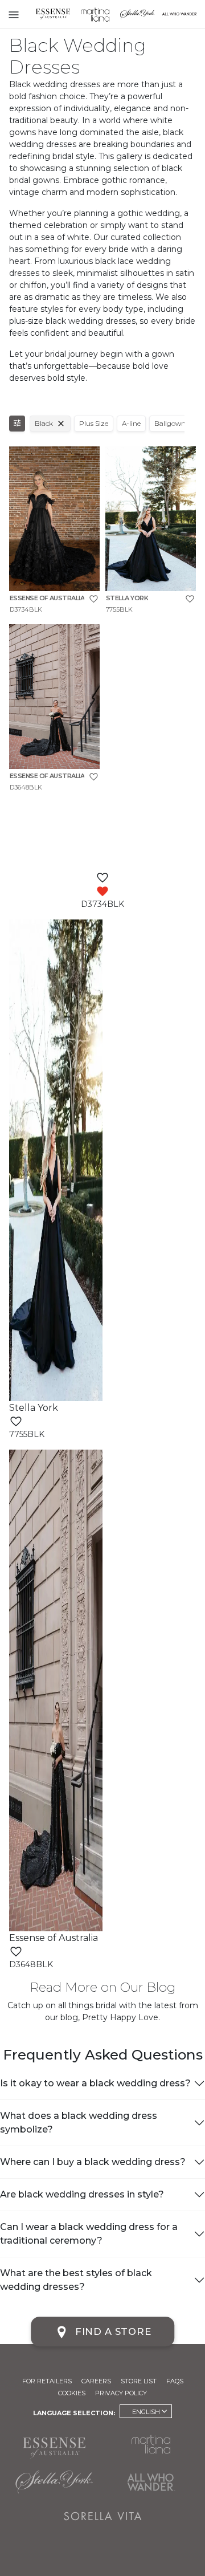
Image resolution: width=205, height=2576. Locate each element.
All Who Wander (151, 2482)
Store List (139, 2381)
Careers (96, 2381)
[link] (54, 530)
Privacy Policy (121, 2393)
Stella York (137, 14)
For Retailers (47, 2381)
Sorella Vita (102, 2516)
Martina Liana (95, 14)
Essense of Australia (53, 14)
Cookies (72, 2393)
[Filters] (17, 424)
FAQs (175, 2381)
